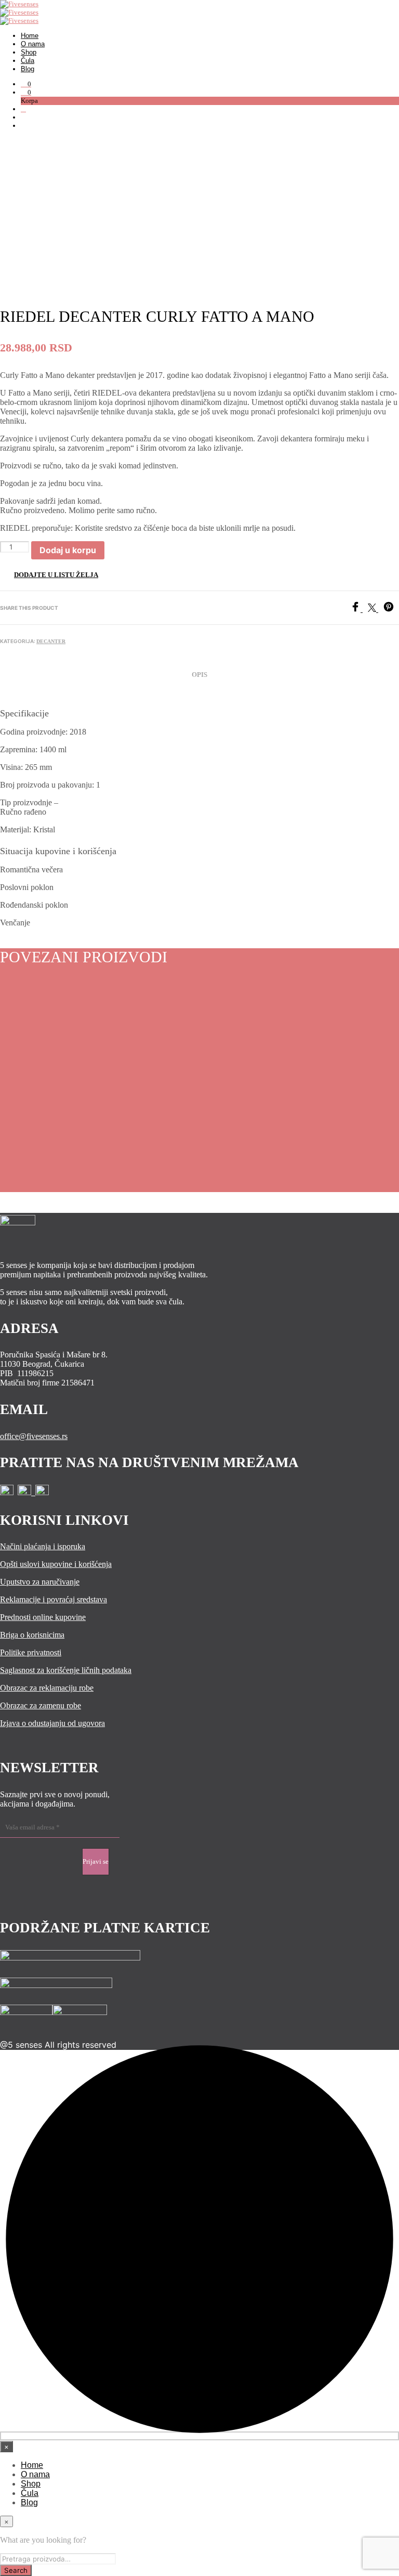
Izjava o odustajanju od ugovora (52, 1723)
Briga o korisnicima (32, 1635)
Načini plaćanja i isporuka (43, 1546)
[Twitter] (376, 609)
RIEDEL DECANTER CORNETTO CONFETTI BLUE (139, 1108)
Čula (28, 61)
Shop (29, 52)
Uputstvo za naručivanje (40, 1582)
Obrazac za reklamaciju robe (47, 1688)
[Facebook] (359, 609)
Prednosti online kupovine (43, 1617)
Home (30, 36)
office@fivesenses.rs (34, 1436)
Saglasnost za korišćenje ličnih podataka (66, 1670)
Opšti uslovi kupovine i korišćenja (56, 1564)
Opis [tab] (199, 675)
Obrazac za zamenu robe (41, 1705)
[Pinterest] (391, 609)
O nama (33, 44)
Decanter (51, 641)
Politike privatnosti (31, 1652)
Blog (28, 69)
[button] (26, 84)
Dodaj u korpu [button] (36, 1141)
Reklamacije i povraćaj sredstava (54, 1599)
